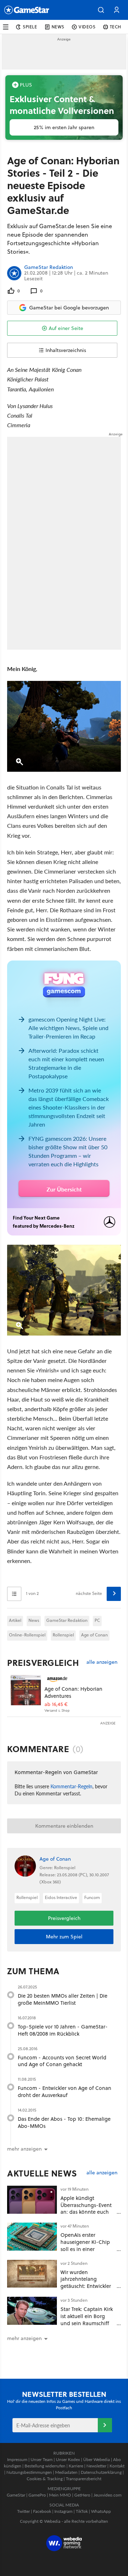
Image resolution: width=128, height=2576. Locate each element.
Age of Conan (94, 1635)
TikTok (82, 2511)
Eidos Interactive (61, 1897)
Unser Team (42, 2459)
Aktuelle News (42, 2173)
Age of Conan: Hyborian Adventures (73, 1692)
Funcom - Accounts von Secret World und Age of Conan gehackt (62, 2061)
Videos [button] (87, 27)
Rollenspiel (63, 1635)
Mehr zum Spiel (64, 1937)
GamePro (37, 2495)
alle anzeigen (102, 1662)
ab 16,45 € (56, 1704)
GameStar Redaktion (49, 268)
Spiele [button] (30, 27)
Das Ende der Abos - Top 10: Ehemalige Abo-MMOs (64, 2122)
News (34, 1620)
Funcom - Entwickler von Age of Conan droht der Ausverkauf (65, 2091)
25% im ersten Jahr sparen (64, 127)
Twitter (23, 2511)
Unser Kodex (68, 2459)
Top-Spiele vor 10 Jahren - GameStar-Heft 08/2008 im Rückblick (63, 2030)
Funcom (92, 1897)
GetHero (82, 2495)
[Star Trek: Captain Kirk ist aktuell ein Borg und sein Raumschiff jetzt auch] (32, 2311)
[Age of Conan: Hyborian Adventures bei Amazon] (26, 1690)
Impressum (17, 2459)
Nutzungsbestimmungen (29, 2472)
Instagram (63, 2511)
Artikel (15, 1620)
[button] (101, 10)
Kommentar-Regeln (71, 1786)
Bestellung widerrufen (45, 2466)
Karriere (76, 2466)
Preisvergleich (43, 1663)
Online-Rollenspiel (27, 1635)
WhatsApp (101, 2511)
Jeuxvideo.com (108, 2495)
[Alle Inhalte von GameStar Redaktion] (14, 273)
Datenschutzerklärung (101, 2472)
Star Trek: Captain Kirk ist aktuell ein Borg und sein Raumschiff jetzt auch (87, 2319)
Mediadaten (66, 2472)
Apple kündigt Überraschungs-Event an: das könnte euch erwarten (86, 2208)
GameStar (16, 2495)
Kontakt (117, 2466)
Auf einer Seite (66, 328)
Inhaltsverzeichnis (66, 350)
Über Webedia (97, 2459)
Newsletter (96, 2466)
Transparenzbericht (84, 2479)
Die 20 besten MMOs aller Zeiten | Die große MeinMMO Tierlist (63, 1999)
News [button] (58, 27)
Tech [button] (116, 27)
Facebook (42, 2511)
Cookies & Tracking (45, 2479)
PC (97, 1620)
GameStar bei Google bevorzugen (69, 308)
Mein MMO (60, 2495)
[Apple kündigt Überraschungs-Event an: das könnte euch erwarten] (32, 2200)
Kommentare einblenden (64, 1826)
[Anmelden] (105, 2425)
